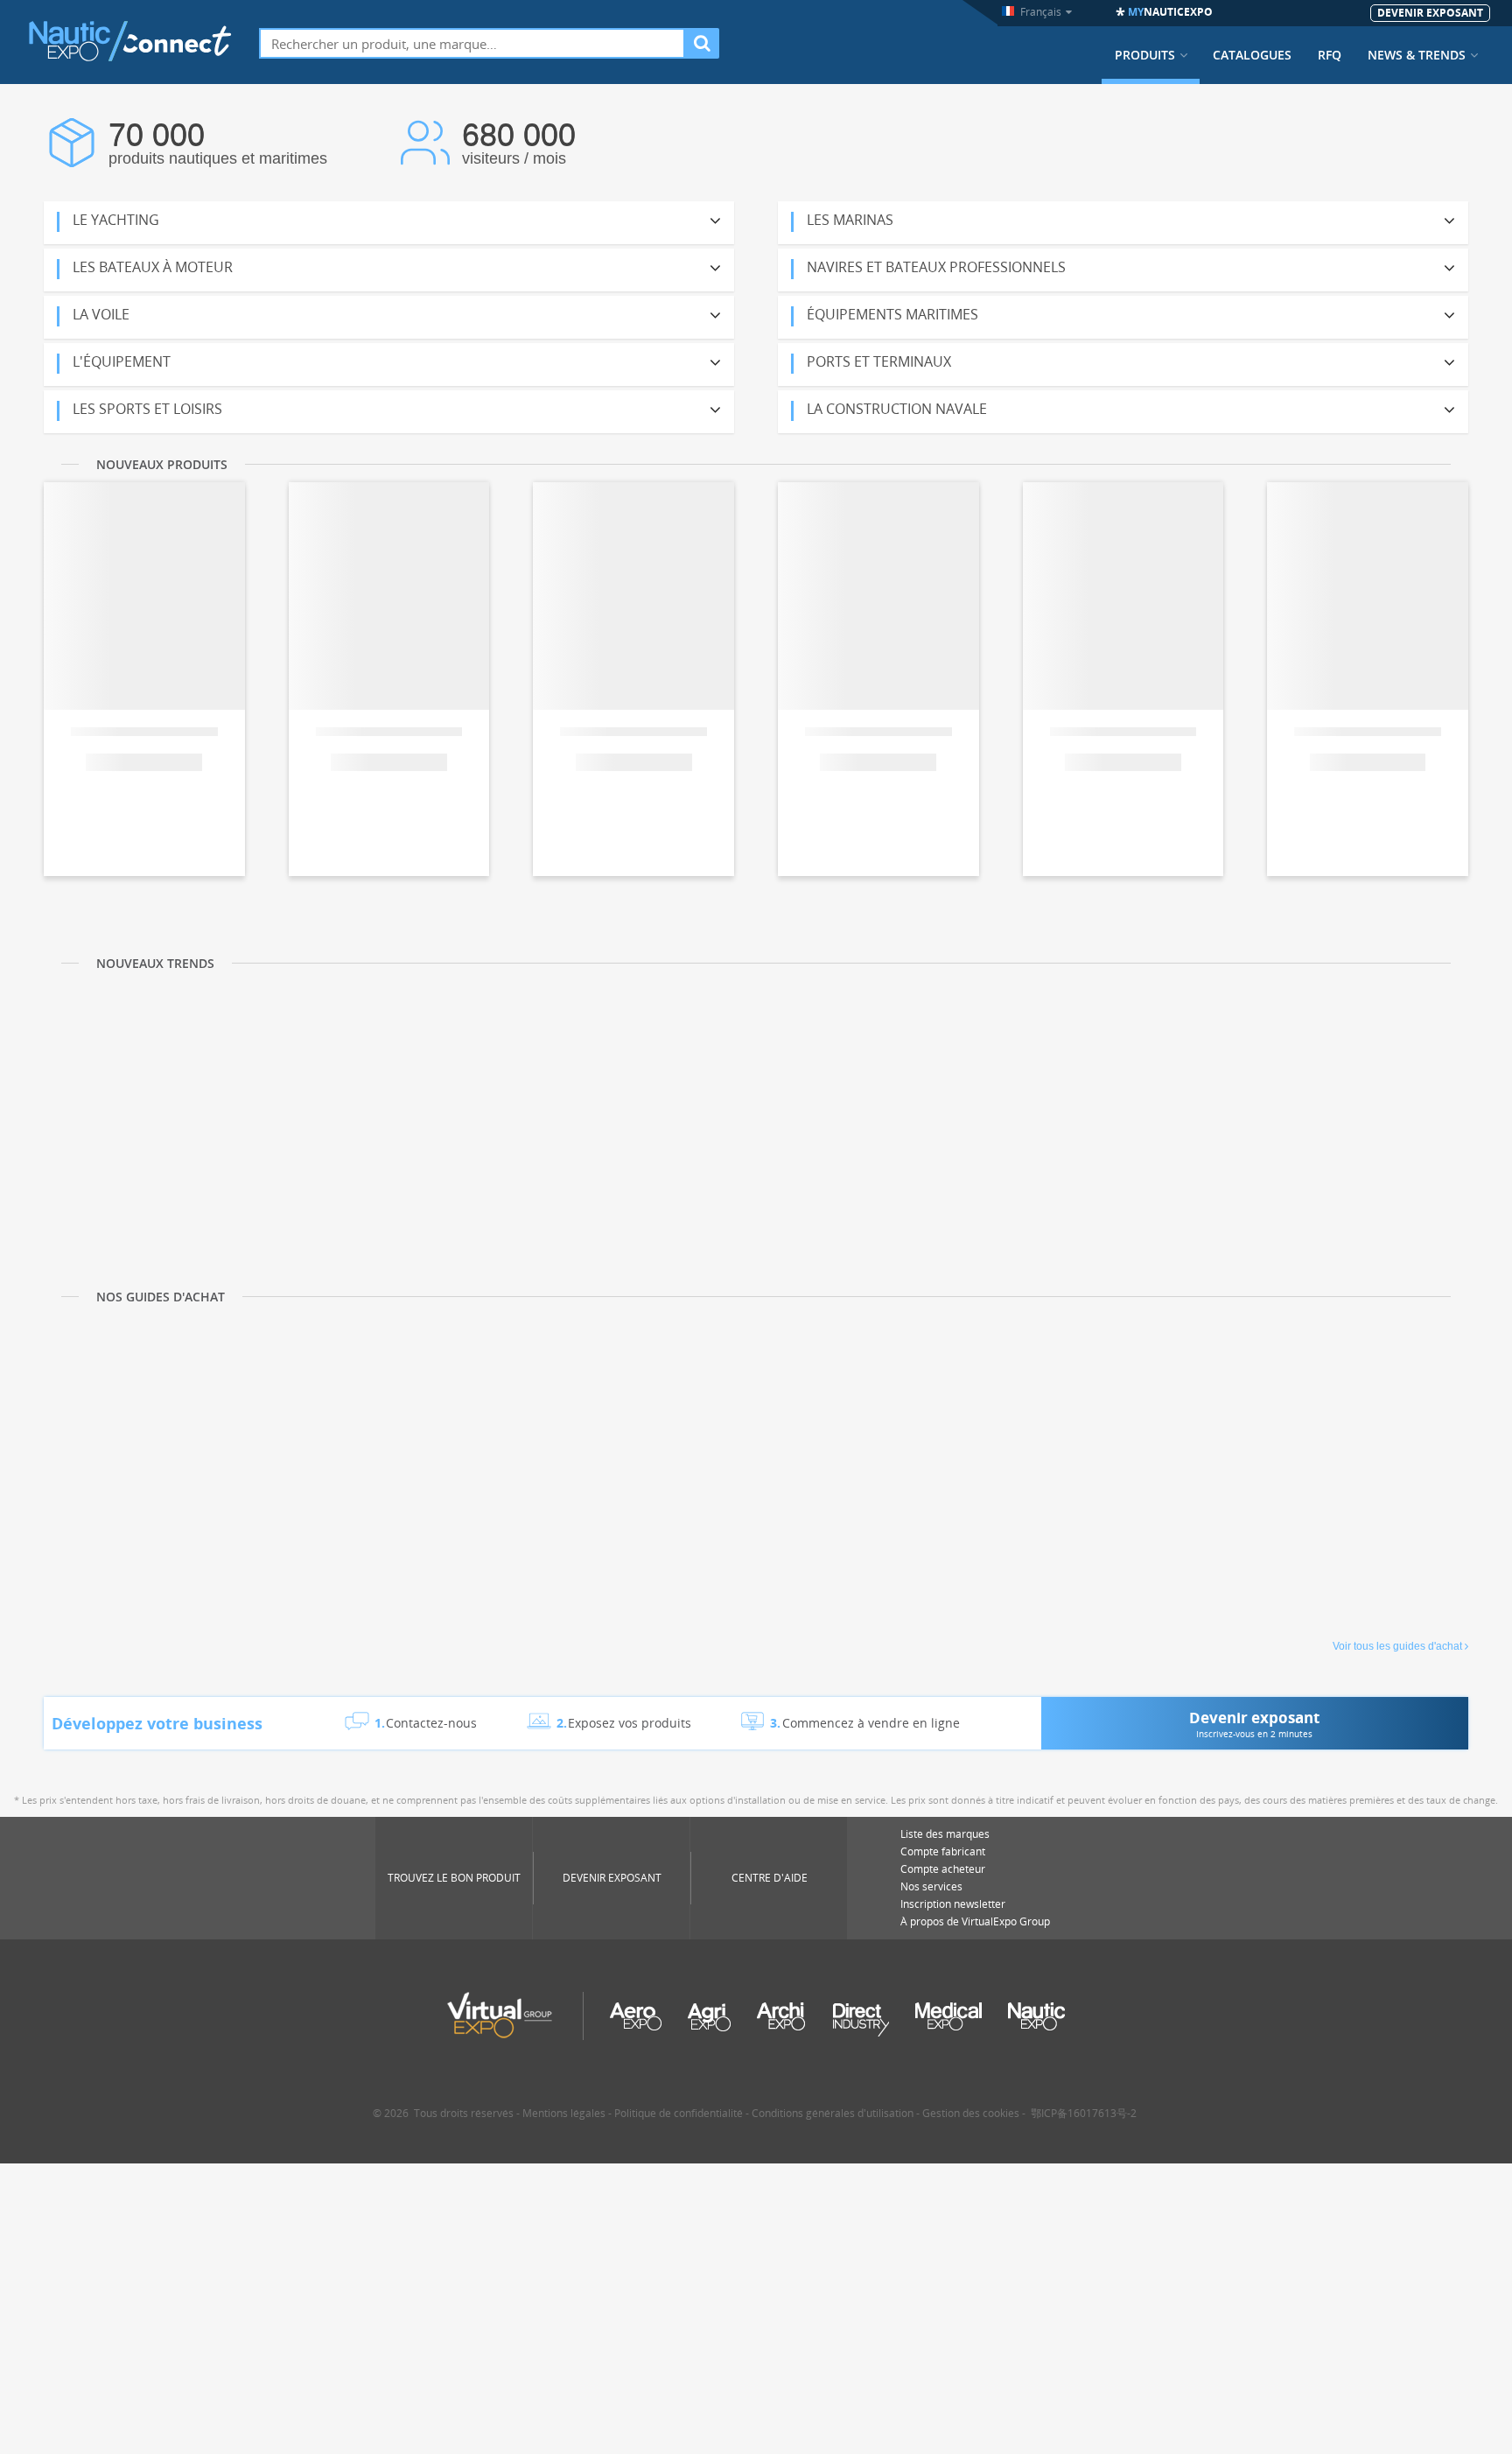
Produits (1145, 55)
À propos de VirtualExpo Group (975, 1921)
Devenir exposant (612, 1878)
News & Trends (1417, 55)
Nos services (931, 1886)
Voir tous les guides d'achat (1397, 1646)
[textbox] (472, 43)
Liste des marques (945, 1834)
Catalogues (1252, 55)
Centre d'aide (770, 1878)
